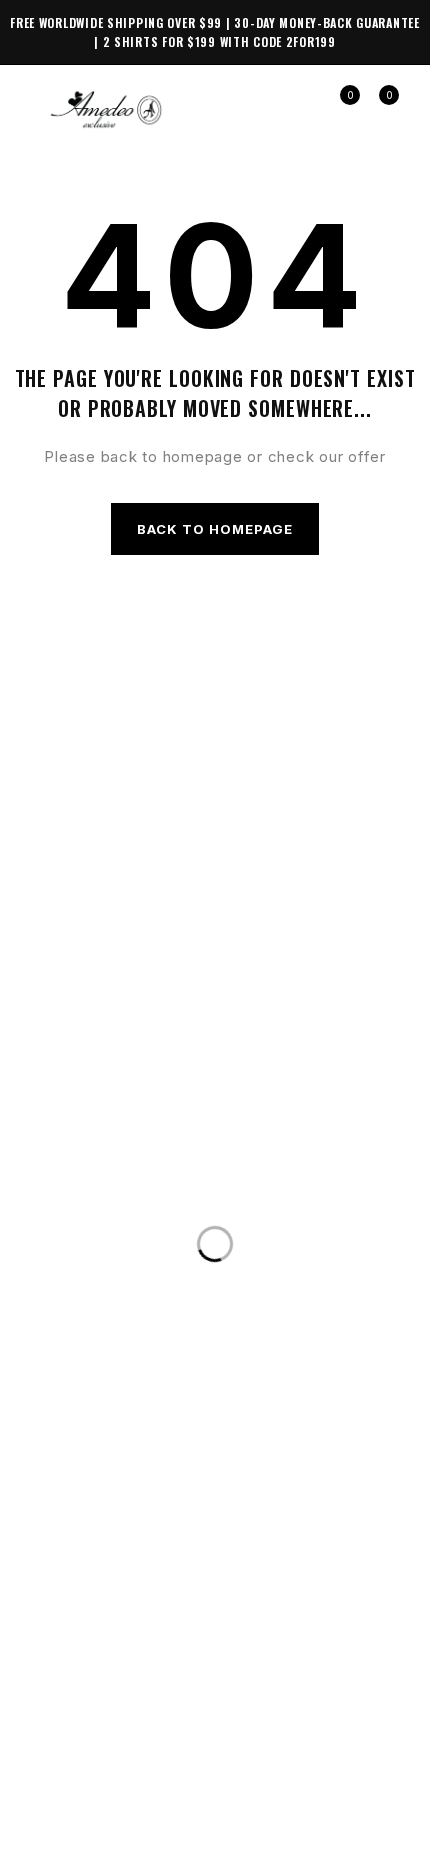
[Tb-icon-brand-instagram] (180, 1770)
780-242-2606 (300, 1192)
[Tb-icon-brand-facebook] (109, 1770)
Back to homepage (215, 529)
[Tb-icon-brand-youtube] (250, 1770)
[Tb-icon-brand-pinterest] (321, 1770)
